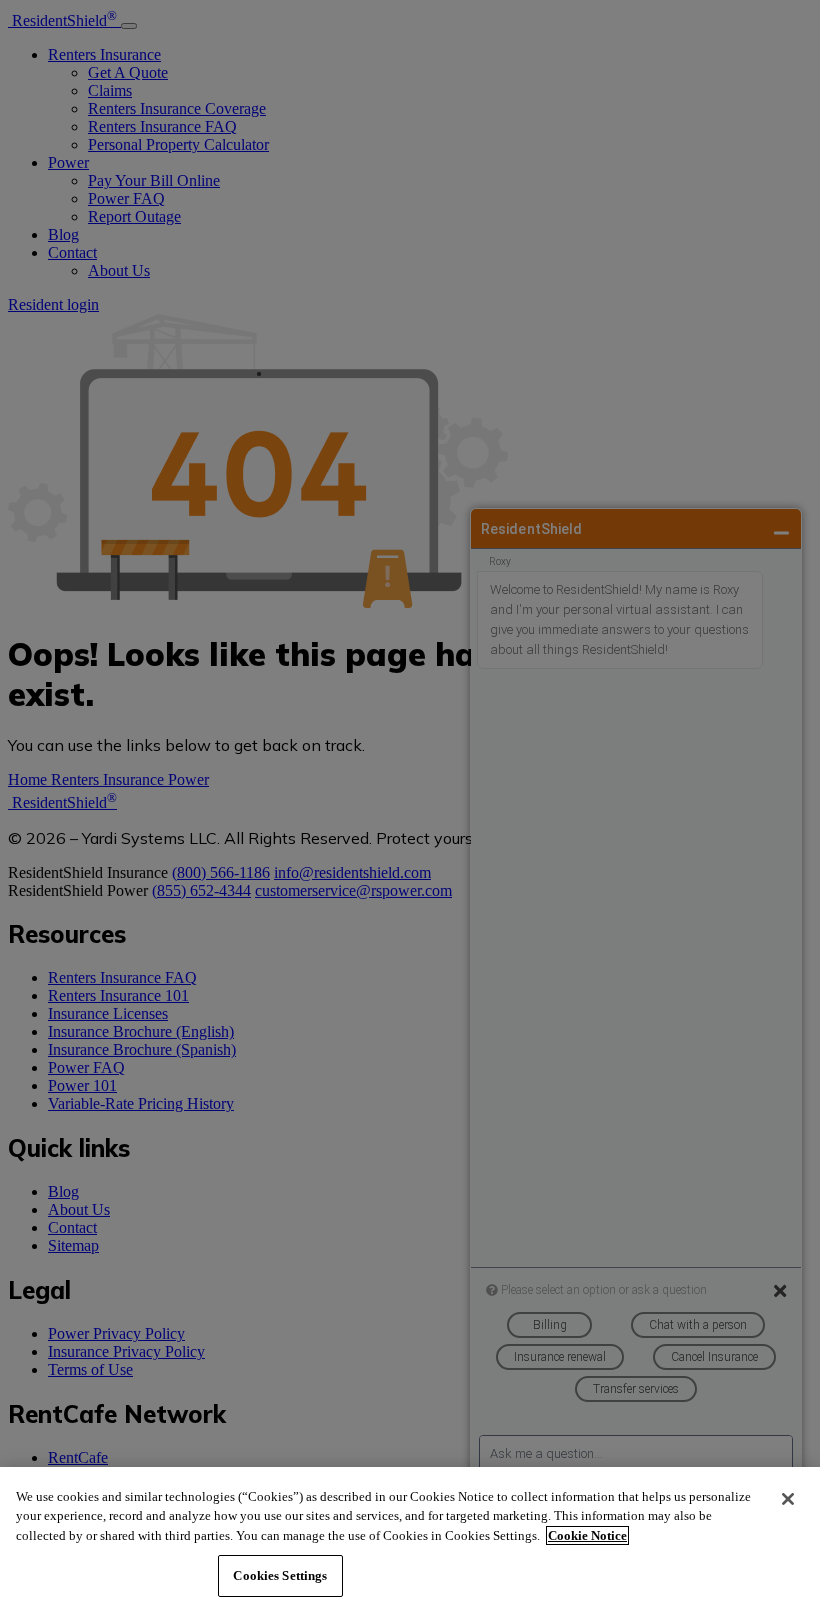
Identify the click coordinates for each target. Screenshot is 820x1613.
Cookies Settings (280, 1575)
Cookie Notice (587, 1535)
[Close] (788, 1499)
